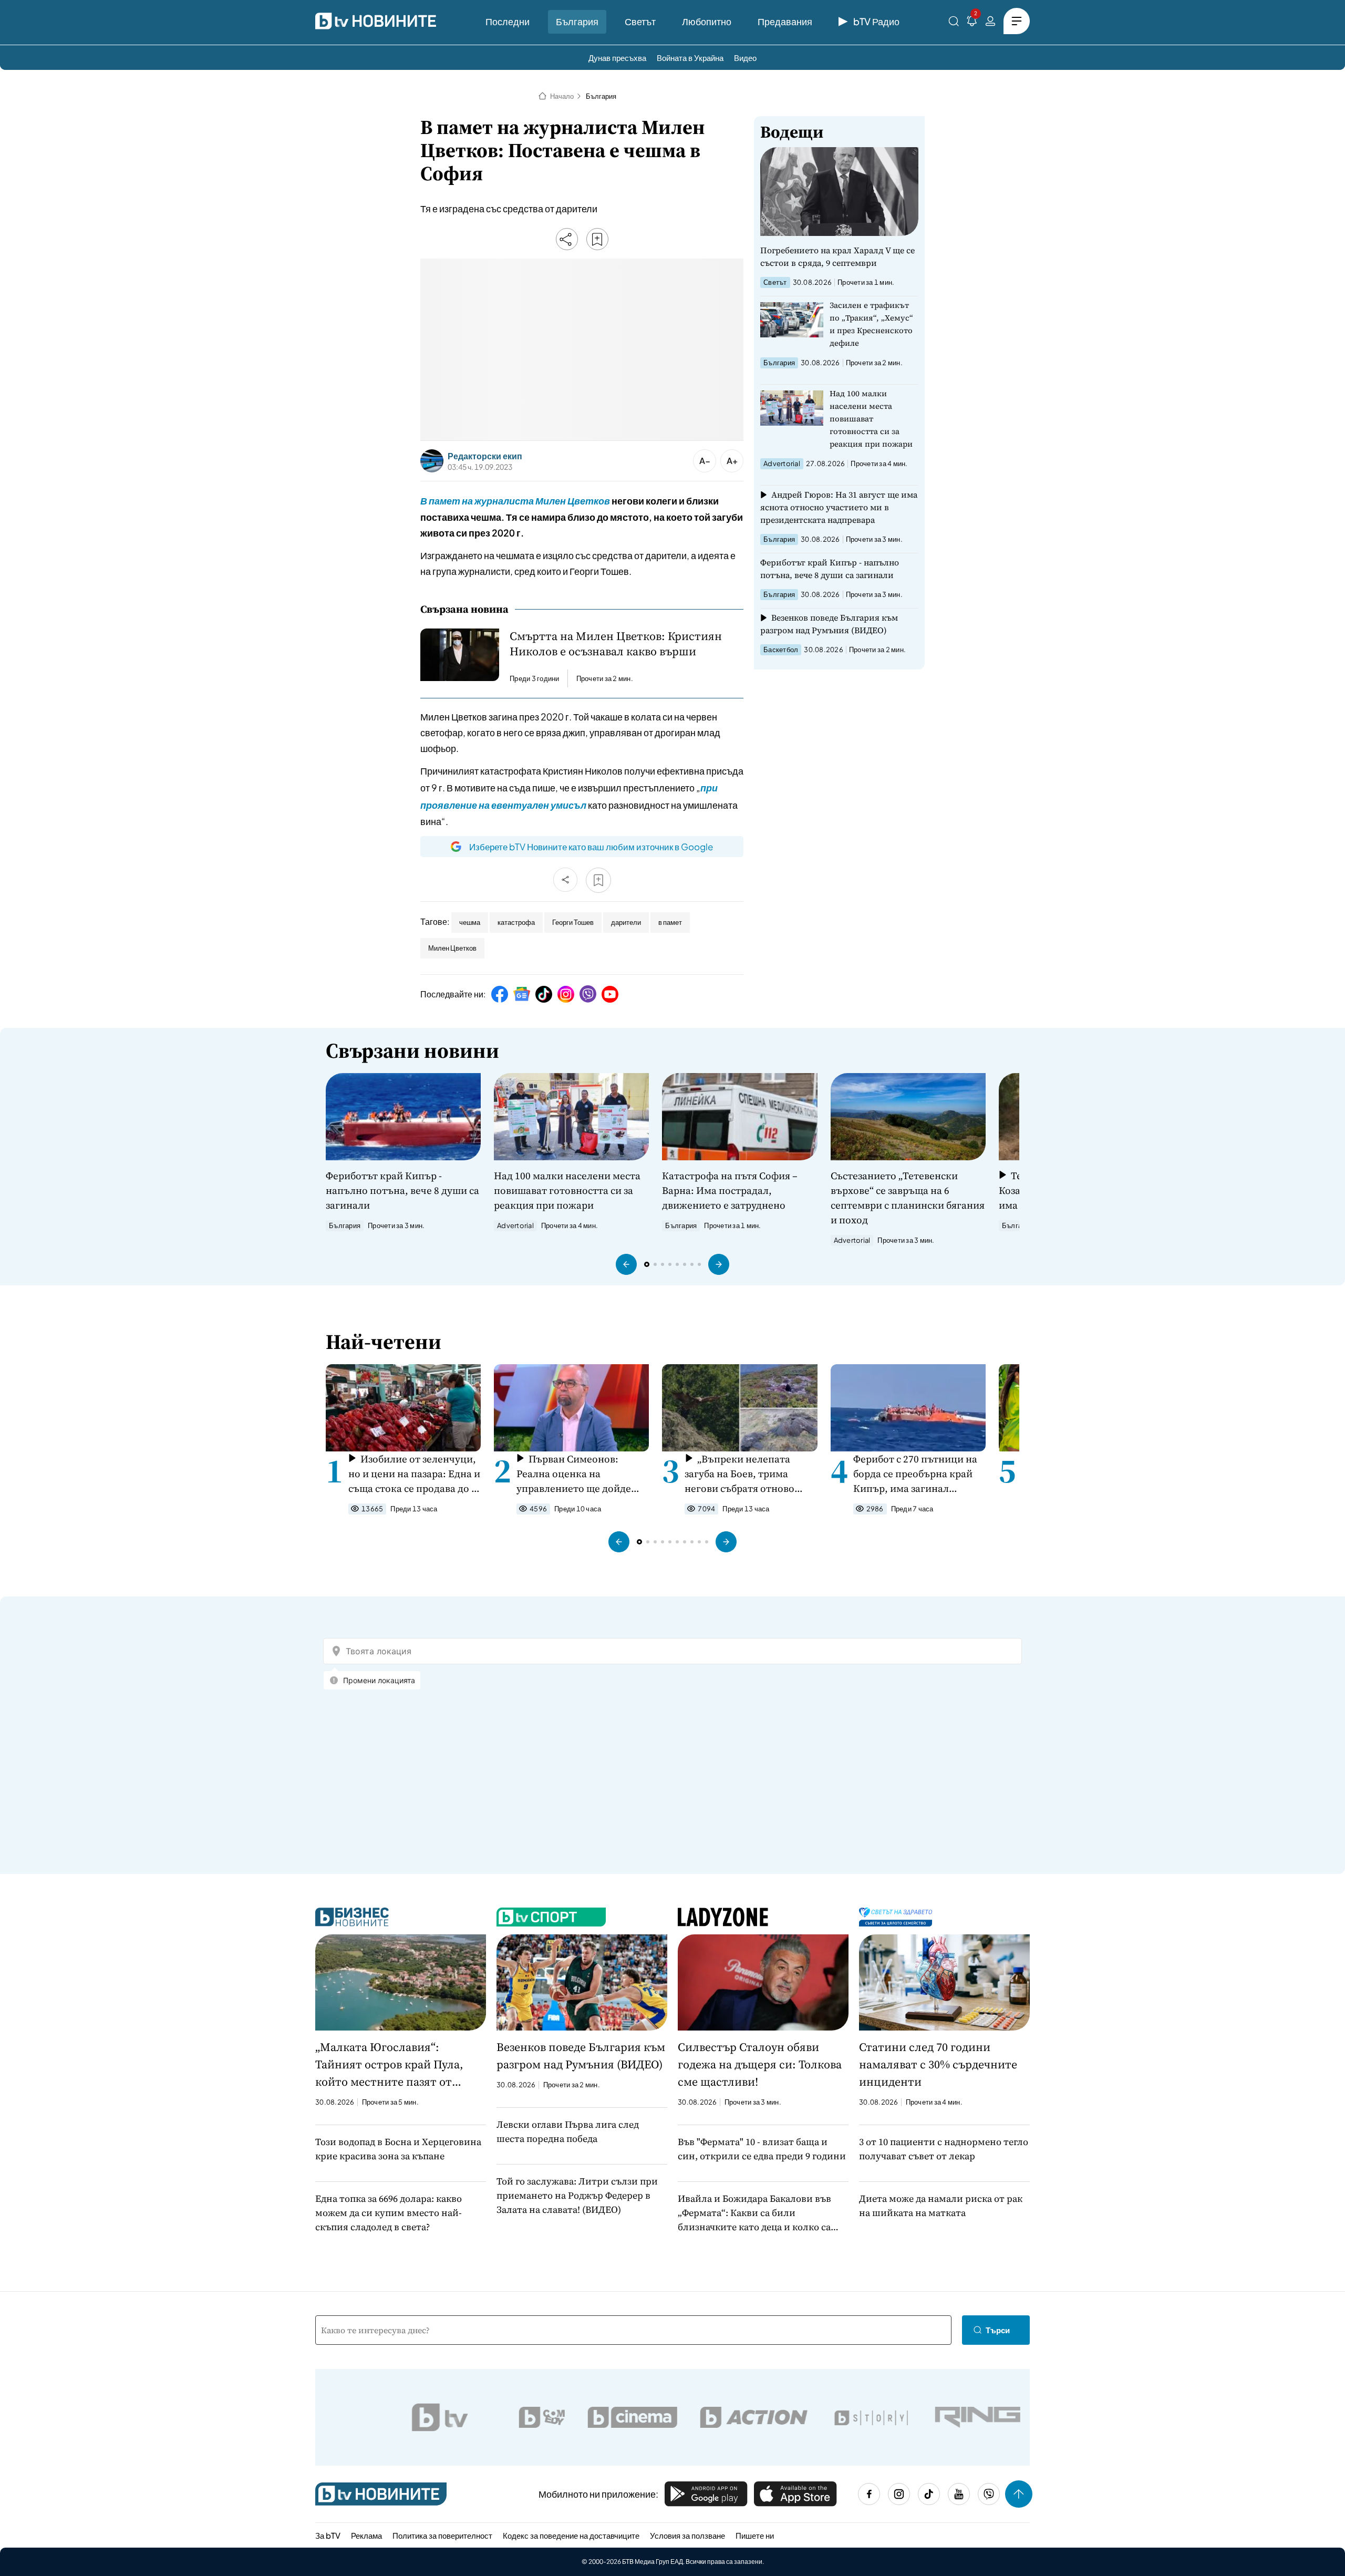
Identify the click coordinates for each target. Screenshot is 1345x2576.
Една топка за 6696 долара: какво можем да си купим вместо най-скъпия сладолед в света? (389, 2213)
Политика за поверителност (442, 2535)
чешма (470, 922)
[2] (972, 23)
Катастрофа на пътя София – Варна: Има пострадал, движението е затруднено (730, 1190)
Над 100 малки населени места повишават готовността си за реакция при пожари (871, 419)
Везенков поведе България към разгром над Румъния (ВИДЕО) (829, 624)
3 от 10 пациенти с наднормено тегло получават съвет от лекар (944, 2149)
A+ (732, 461)
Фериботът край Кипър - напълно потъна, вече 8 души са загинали (830, 569)
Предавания (785, 21)
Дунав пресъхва (617, 58)
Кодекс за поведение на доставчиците (571, 2535)
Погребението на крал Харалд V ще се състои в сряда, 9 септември (837, 256)
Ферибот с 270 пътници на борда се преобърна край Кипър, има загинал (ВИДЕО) (915, 1474)
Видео (745, 58)
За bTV (328, 2535)
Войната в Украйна (690, 58)
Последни (508, 21)
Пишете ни (755, 2535)
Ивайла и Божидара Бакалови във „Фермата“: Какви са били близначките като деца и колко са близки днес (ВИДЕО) (754, 2213)
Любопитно (707, 21)
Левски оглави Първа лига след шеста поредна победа (568, 2131)
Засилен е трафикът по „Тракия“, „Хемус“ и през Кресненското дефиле (871, 324)
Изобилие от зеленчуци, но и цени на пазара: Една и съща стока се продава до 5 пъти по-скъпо (414, 1474)
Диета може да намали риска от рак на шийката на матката (941, 2206)
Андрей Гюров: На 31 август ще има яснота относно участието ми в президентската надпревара (839, 507)
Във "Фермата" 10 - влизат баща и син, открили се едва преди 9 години (762, 2149)
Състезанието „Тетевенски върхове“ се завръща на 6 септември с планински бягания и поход (908, 1198)
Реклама (366, 2535)
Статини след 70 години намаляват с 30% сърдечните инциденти (938, 2064)
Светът (640, 21)
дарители (626, 922)
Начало (562, 96)
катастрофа (516, 922)
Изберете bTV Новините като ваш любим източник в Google (591, 847)
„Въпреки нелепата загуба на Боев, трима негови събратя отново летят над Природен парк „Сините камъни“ (746, 1474)
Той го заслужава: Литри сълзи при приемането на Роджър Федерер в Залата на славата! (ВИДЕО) (577, 2195)
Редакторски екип (485, 456)
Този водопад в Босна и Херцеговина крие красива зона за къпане (398, 2149)
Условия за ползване (687, 2535)
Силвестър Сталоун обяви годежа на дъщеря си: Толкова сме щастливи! (760, 2064)
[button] (626, 1264)
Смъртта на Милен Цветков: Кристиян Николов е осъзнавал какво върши (616, 644)
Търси (998, 2330)
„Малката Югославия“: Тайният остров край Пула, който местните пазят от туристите (389, 2065)
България (577, 21)
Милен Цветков (452, 948)
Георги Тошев (573, 922)
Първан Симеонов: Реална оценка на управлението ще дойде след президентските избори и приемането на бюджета (575, 1474)
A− (705, 461)
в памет (670, 922)
